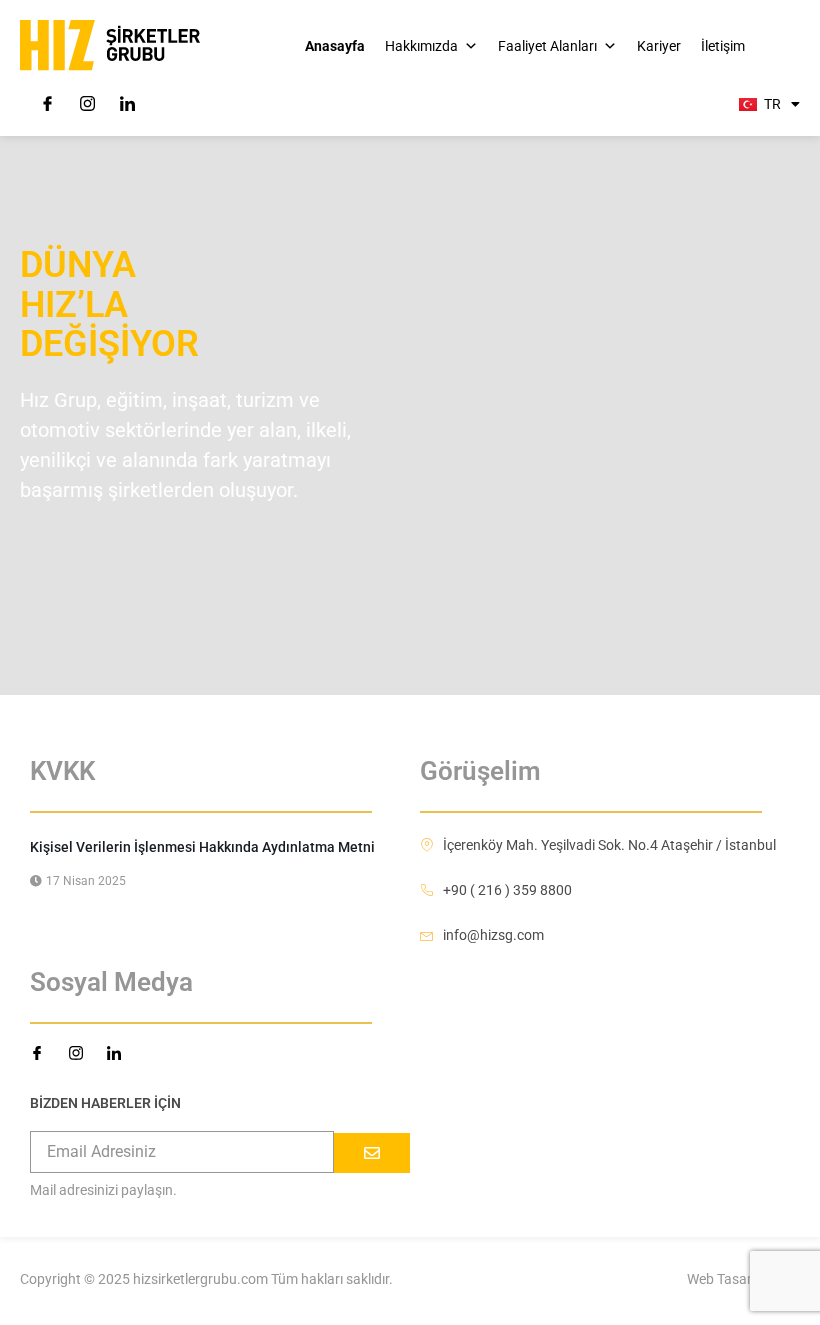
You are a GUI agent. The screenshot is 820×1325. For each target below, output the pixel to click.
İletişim (723, 46)
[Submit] (372, 1153)
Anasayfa (335, 46)
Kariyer (659, 46)
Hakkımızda (421, 46)
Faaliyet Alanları (547, 46)
